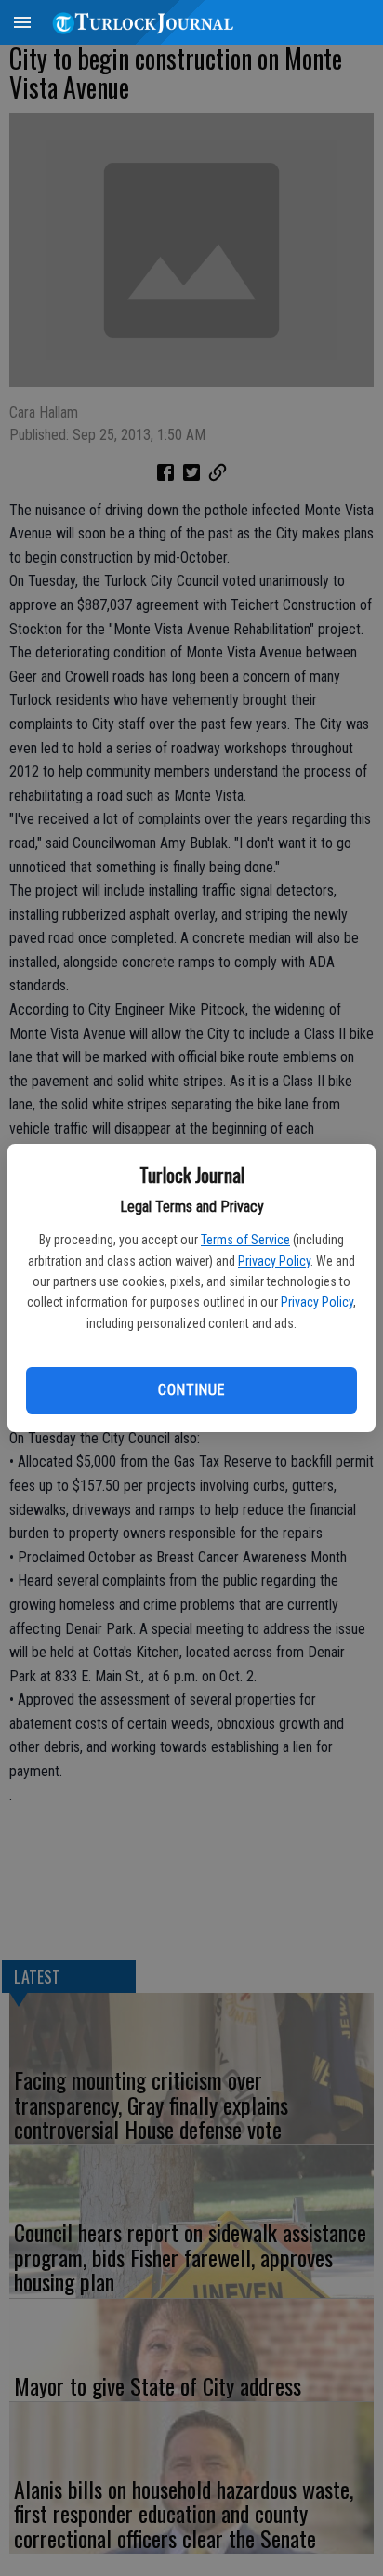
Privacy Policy (274, 1261)
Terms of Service (245, 1240)
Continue (191, 1390)
